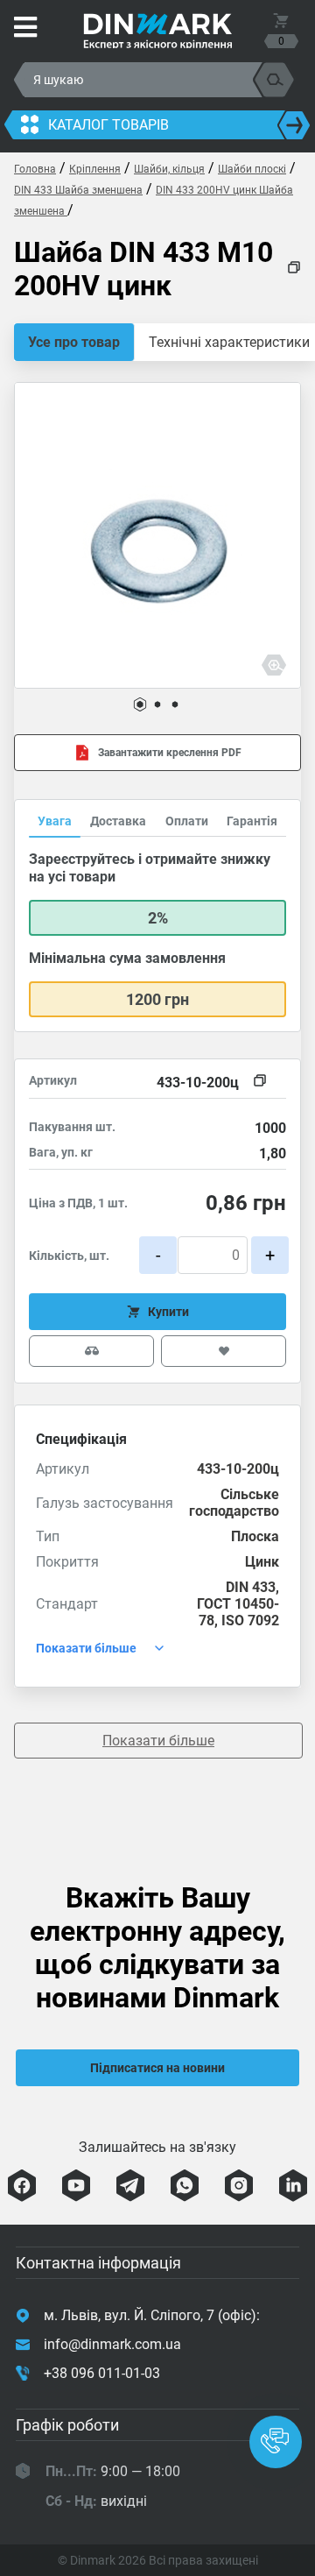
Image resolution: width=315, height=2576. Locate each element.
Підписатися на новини (157, 2068)
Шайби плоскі (252, 169)
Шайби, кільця (169, 169)
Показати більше (158, 1741)
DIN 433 (251, 1587)
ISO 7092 (250, 1621)
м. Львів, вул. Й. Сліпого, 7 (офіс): (152, 2315)
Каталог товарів (108, 125)
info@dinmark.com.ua (112, 2344)
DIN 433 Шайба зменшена (78, 190)
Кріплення (95, 169)
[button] (140, 704)
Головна (35, 169)
